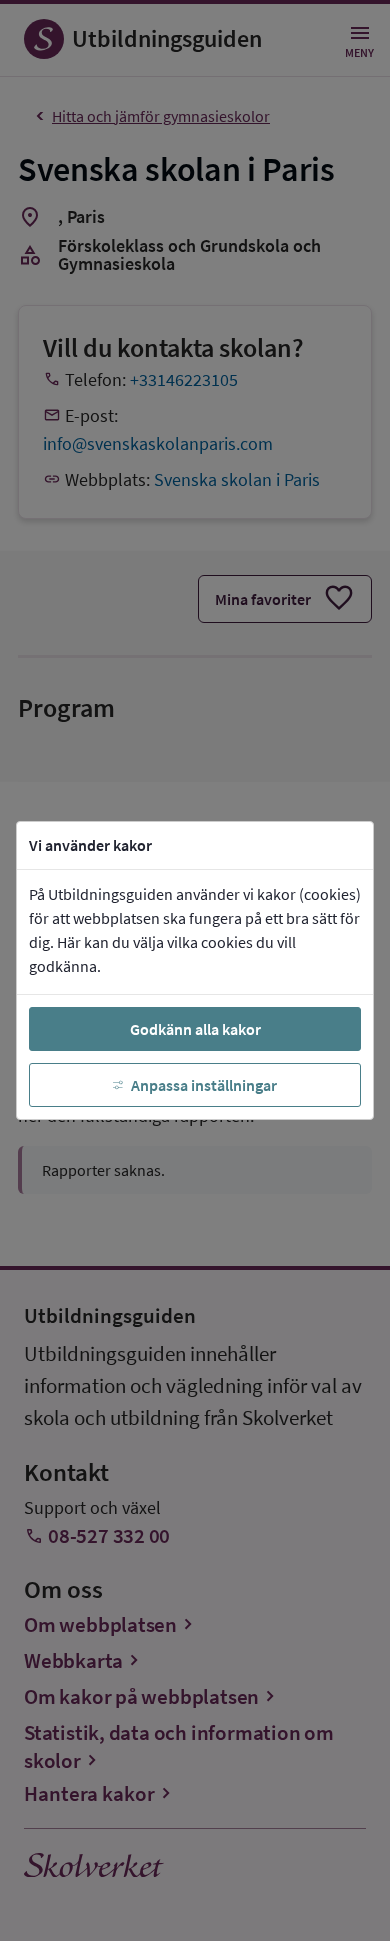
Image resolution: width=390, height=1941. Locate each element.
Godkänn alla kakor (195, 1029)
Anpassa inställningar (204, 1085)
